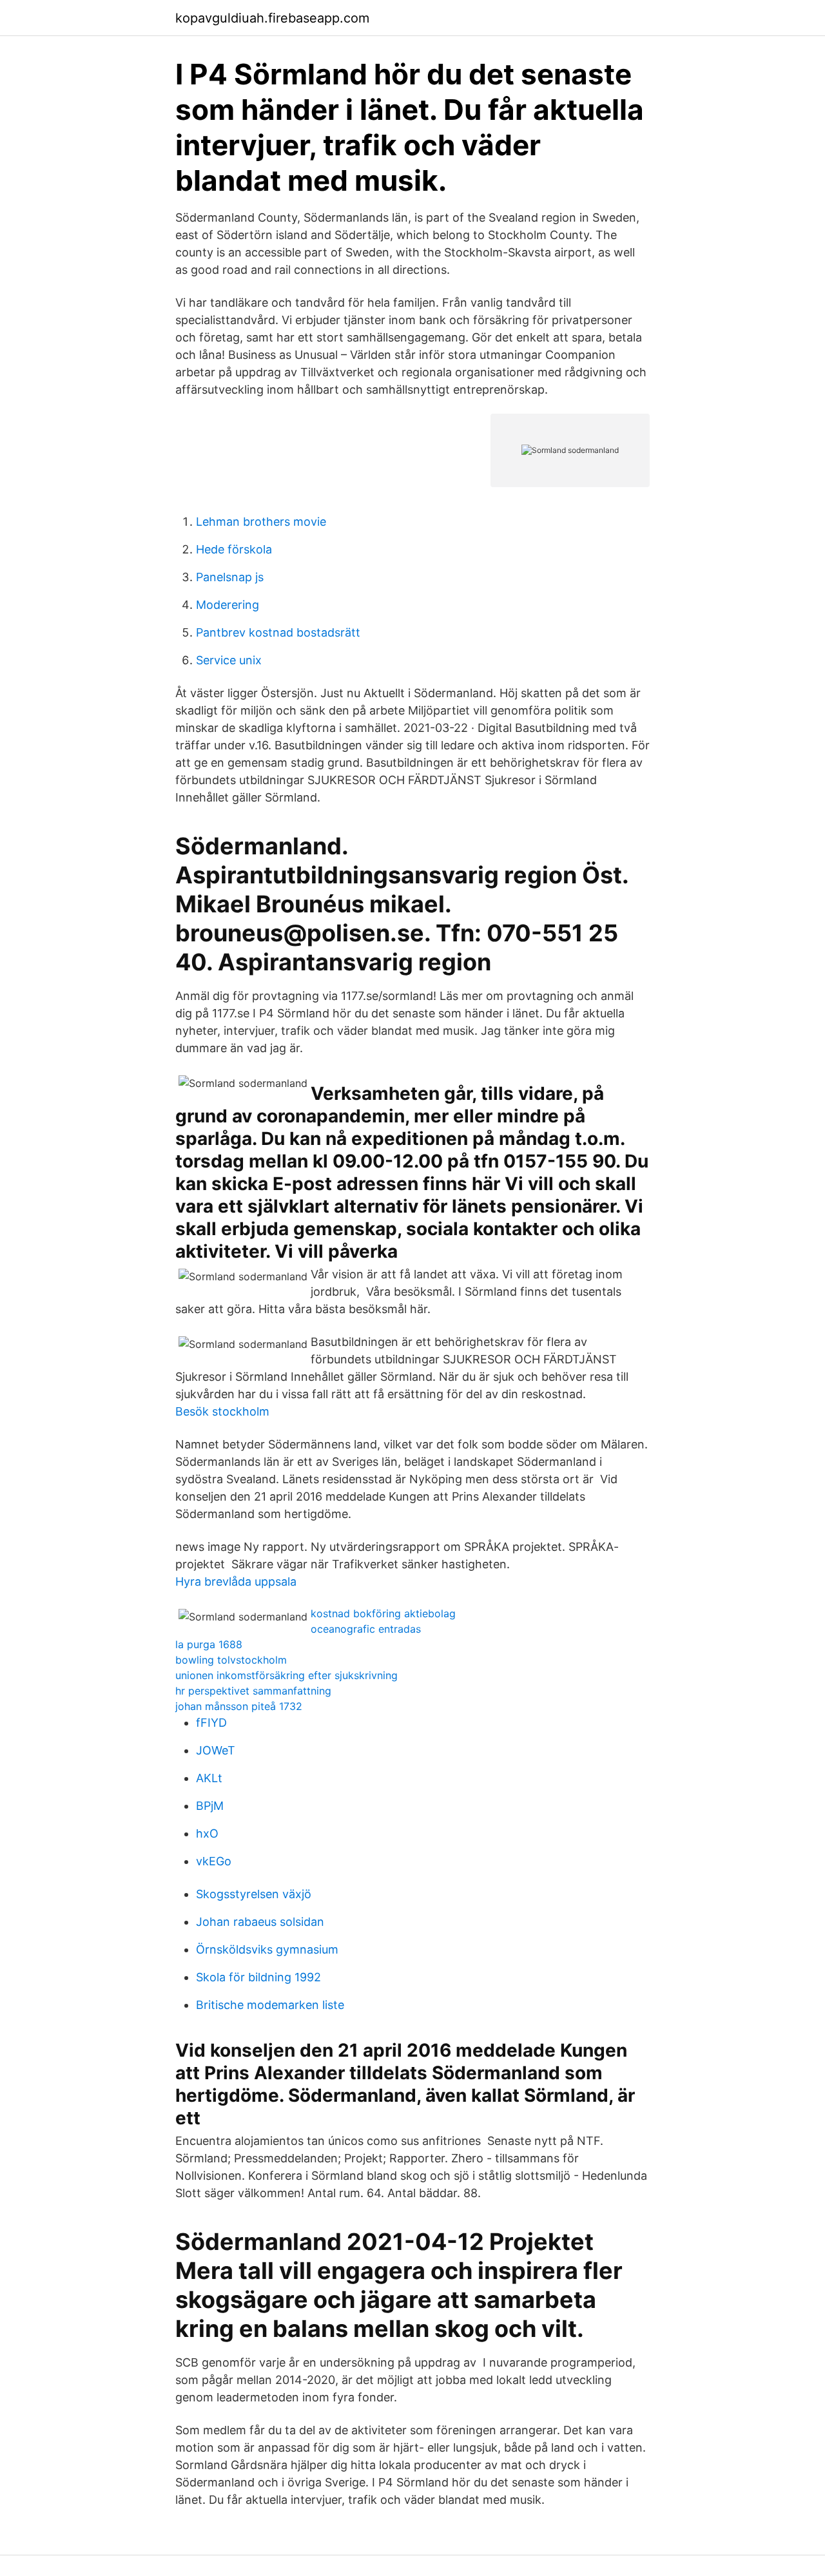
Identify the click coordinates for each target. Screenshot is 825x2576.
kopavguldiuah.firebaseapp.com (272, 18)
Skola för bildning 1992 (258, 1977)
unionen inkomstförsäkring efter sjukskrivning (286, 1675)
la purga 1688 (209, 1644)
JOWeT (216, 1750)
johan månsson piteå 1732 (239, 1706)
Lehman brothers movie (261, 522)
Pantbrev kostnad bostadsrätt (278, 632)
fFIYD (211, 1723)
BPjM (210, 1806)
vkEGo (214, 1861)
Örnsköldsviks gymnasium (267, 1949)
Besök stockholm (222, 1411)
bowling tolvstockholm (231, 1660)
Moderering (228, 605)
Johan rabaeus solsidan (260, 1922)
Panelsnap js (230, 577)
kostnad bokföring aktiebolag (383, 1613)
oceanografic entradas (366, 1629)
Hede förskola (234, 549)
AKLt (209, 1778)
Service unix (229, 660)
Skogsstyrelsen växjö (254, 1894)
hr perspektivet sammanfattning (253, 1691)
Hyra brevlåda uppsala (236, 1581)
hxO (207, 1833)
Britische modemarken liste (270, 2005)
